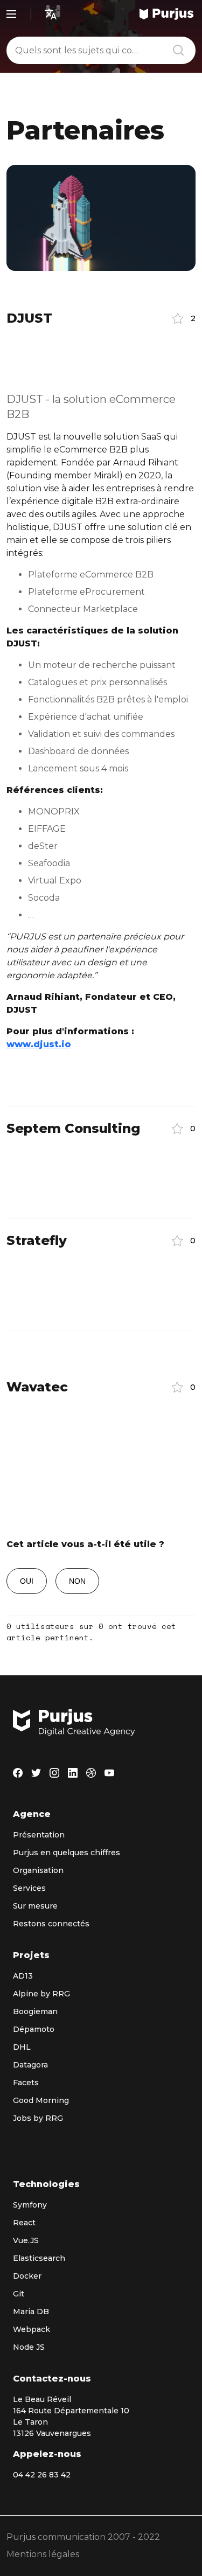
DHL (22, 2047)
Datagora (30, 2065)
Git (19, 2294)
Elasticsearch (39, 2258)
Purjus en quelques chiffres (67, 1853)
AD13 (23, 1976)
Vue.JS (26, 2240)
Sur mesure (35, 1906)
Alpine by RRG (41, 1994)
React (24, 2223)
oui (27, 1581)
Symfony (30, 2205)
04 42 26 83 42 (42, 2475)
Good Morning (41, 2100)
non (77, 1581)
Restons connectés (51, 1924)
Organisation (38, 1870)
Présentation (39, 1835)
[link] (166, 14)
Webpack (32, 2329)
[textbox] (101, 50)
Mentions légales (43, 2554)
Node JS (29, 2347)
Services (29, 1888)
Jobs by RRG (38, 2118)
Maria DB (31, 2312)
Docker (27, 2276)
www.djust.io (39, 1044)
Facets (26, 2083)
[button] (180, 318)
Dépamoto (34, 2029)
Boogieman (35, 2011)
